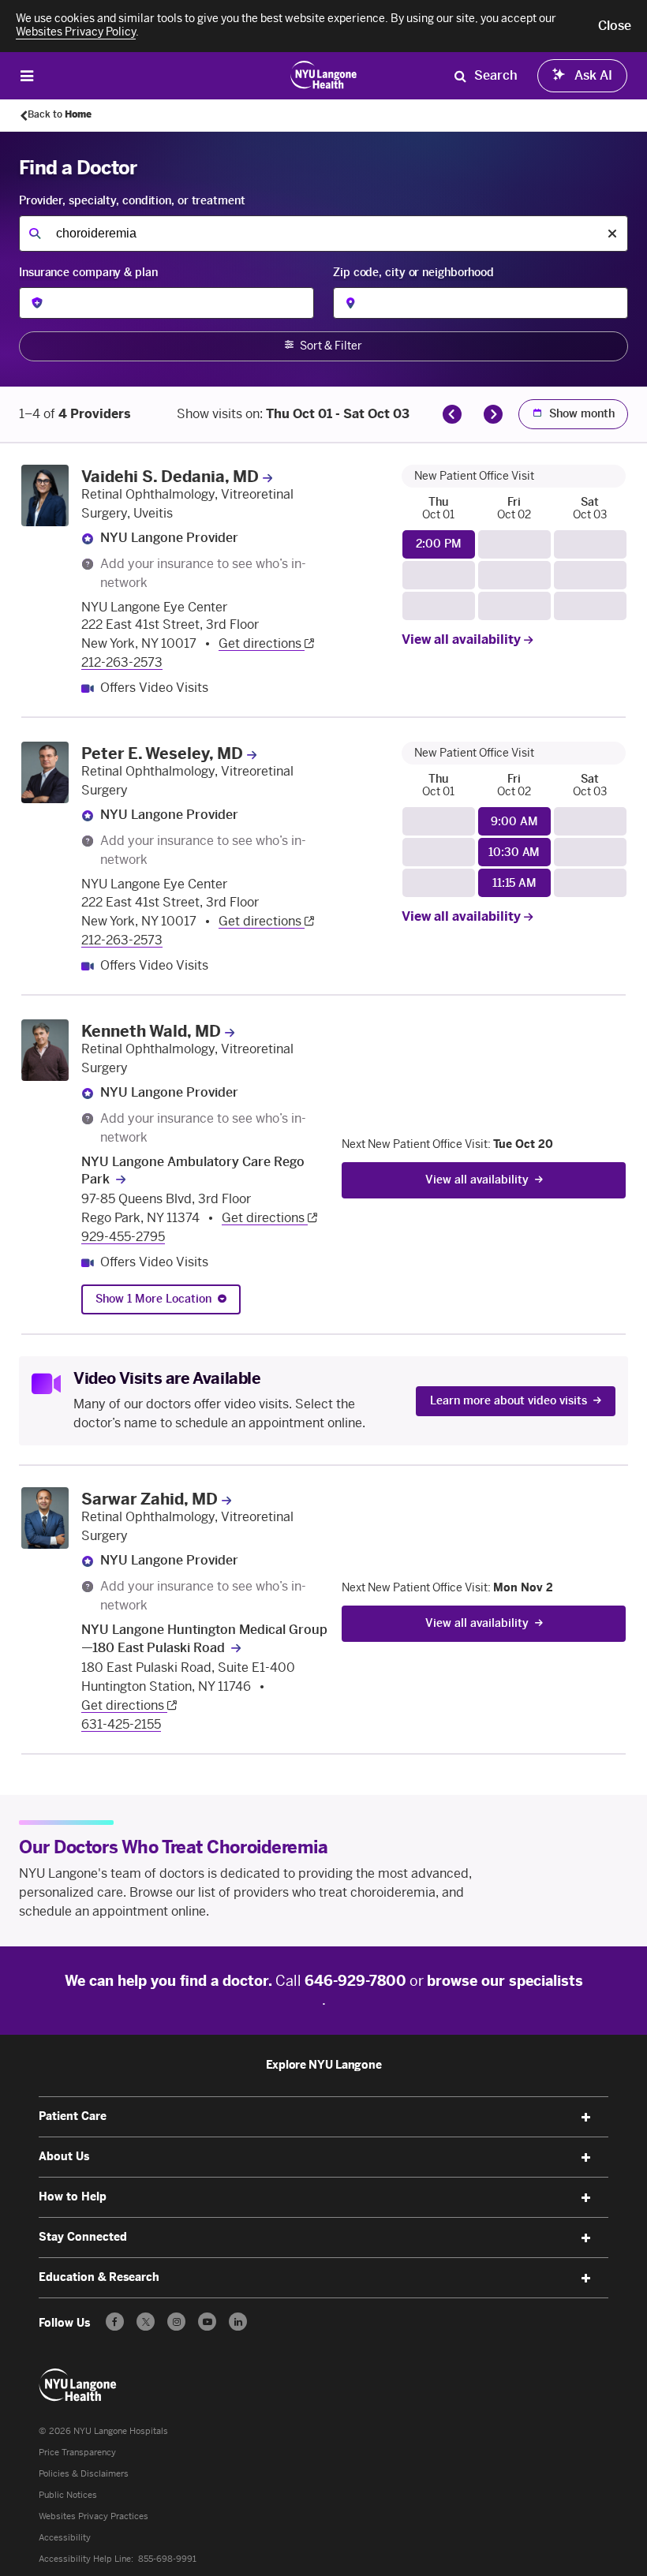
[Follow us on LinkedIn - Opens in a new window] (238, 2322)
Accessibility (65, 2538)
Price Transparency (77, 2453)
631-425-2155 (121, 1724)
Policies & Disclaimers (84, 2474)
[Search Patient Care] (460, 76)
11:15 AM (514, 883)
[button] (615, 26)
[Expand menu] (586, 2118)
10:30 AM (514, 852)
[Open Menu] (27, 75)
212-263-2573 (122, 662)
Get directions (262, 643)
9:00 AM (514, 822)
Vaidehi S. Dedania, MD (170, 477)
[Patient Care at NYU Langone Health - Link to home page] (324, 74)
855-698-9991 (167, 2559)
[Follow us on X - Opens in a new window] (146, 2322)
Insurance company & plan (88, 273)
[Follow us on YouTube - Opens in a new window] (207, 2322)
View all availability (463, 639)
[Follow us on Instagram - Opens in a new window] (176, 2322)
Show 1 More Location (153, 1299)
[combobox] (323, 234)
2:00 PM (438, 544)
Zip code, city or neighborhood (413, 273)
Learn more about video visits (509, 1401)
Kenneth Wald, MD (151, 1031)
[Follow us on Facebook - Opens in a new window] (115, 2322)
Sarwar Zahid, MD (150, 1499)
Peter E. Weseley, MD (162, 753)
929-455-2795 (123, 1237)
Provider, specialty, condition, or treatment (132, 201)
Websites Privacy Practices (93, 2516)
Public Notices (68, 2495)
